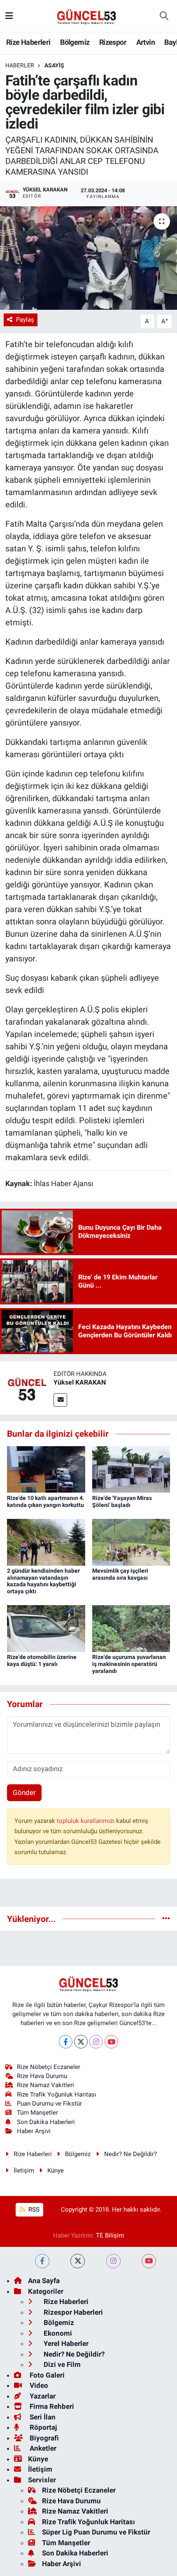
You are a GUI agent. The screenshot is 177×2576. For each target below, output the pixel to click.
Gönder (24, 1793)
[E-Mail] (60, 1400)
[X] (81, 2042)
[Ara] (164, 16)
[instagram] (113, 2261)
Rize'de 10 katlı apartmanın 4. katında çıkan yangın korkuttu (46, 1501)
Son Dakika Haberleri (46, 2122)
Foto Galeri (46, 2375)
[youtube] (149, 2261)
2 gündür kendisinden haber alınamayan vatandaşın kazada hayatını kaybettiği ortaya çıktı (43, 1581)
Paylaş (25, 320)
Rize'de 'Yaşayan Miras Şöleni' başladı (122, 1501)
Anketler (42, 2448)
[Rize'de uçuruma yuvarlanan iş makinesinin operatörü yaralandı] (131, 1628)
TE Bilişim (110, 2235)
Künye (56, 2170)
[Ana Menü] (9, 16)
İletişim (24, 2170)
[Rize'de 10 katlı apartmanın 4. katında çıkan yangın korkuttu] (46, 1469)
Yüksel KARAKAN (80, 1382)
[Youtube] (111, 2042)
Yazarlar (42, 2396)
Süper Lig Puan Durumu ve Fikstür (96, 2532)
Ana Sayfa (44, 2281)
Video (38, 2385)
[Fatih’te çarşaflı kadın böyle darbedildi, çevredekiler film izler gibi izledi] (88, 258)
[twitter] (78, 2261)
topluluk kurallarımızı (86, 1821)
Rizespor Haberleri (72, 2312)
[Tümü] (166, 1919)
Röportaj (42, 2427)
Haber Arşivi (34, 2131)
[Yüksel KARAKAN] (27, 1387)
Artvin (146, 42)
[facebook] (42, 2261)
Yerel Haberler (65, 2343)
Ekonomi (57, 2333)
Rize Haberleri (28, 42)
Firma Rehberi (51, 2406)
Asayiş (54, 65)
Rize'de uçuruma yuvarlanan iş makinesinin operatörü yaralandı (129, 1664)
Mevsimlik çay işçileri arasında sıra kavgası (120, 1574)
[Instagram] (96, 2042)
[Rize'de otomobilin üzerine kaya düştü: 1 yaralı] (46, 1628)
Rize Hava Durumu (42, 2076)
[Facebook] (66, 2042)
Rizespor (113, 42)
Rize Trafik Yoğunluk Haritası (57, 2094)
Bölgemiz (75, 42)
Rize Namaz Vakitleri (45, 2085)
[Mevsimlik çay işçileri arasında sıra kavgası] (131, 1541)
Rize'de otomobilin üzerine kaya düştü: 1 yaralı (42, 1660)
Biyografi (43, 2438)
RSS (33, 2210)
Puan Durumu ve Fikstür (49, 2104)
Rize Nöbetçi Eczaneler (49, 2067)
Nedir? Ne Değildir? (130, 2154)
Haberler (20, 65)
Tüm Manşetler (37, 2113)
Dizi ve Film (61, 2364)
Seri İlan (42, 2417)
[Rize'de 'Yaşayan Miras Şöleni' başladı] (131, 1469)
